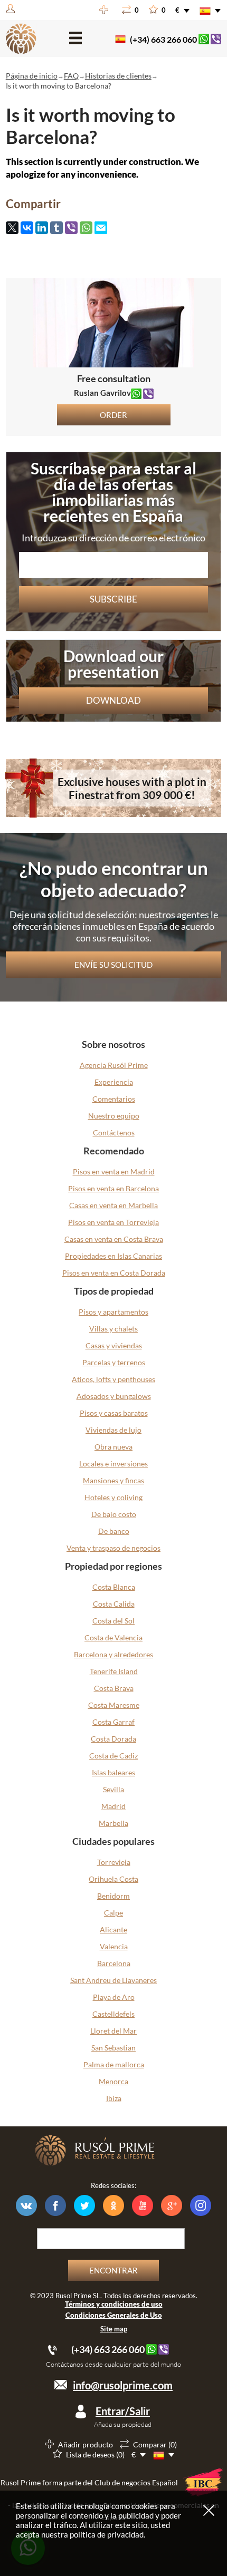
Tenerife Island (114, 1671)
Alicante (113, 1929)
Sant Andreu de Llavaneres (113, 1980)
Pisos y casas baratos (114, 1413)
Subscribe (113, 599)
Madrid (113, 1806)
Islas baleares (113, 1772)
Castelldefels (113, 2014)
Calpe (113, 1913)
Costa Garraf (113, 1722)
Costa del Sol (113, 1621)
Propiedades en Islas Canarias (113, 1256)
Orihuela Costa (113, 1879)
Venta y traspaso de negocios (113, 1548)
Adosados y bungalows (114, 1396)
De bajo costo (114, 1514)
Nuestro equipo (114, 1116)
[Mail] (101, 229)
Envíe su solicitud (113, 965)
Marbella (113, 1823)
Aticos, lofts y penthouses (113, 1379)
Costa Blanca (114, 1587)
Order (113, 415)
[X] (12, 228)
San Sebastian (113, 2048)
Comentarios (114, 1099)
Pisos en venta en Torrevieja (113, 1222)
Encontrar (113, 2270)
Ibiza (114, 2098)
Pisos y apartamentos (113, 1312)
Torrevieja (114, 1862)
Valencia (114, 1946)
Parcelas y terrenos (114, 1362)
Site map (114, 2329)
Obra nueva (113, 1447)
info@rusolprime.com (123, 2385)
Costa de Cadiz (113, 1756)
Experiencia (114, 1082)
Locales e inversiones (113, 1464)
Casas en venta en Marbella (113, 1205)
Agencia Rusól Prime (114, 1065)
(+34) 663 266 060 (163, 39)
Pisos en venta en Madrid (114, 1172)
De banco (114, 1531)
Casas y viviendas (114, 1345)
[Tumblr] (56, 228)
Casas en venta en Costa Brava (114, 1239)
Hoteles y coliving (113, 1497)
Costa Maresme (114, 1705)
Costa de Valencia (113, 1637)
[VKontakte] (27, 228)
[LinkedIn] (42, 228)
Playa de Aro (114, 1997)
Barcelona (114, 1963)
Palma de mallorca (114, 2064)
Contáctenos (114, 1133)
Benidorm (113, 1896)
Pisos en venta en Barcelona (113, 1188)
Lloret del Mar (113, 2031)
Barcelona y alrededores (113, 1654)
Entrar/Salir (123, 2411)
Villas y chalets (113, 1329)
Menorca (113, 2081)
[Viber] (71, 228)
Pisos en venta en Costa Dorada (114, 1273)
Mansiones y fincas (113, 1480)
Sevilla (113, 1789)
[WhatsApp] (86, 228)
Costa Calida (114, 1604)
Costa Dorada (113, 1739)
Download (113, 700)
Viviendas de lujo (113, 1430)
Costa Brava (114, 1688)
